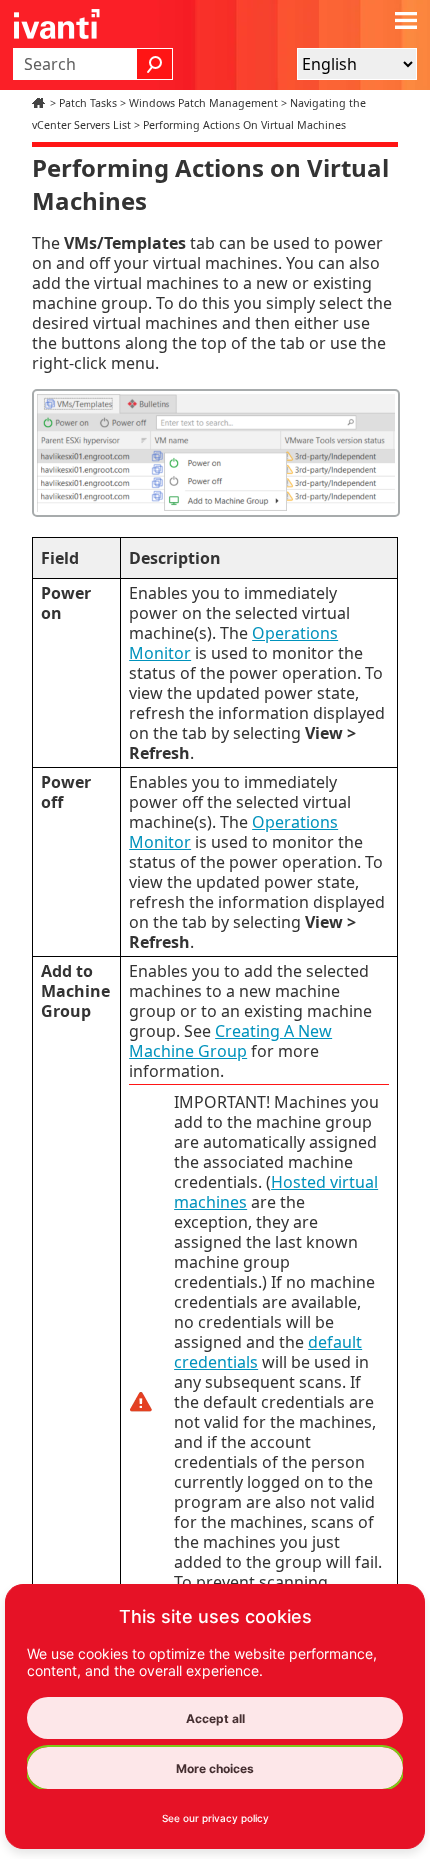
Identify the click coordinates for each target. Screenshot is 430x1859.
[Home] (41, 103)
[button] (155, 64)
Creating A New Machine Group (230, 1041)
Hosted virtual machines (276, 1192)
